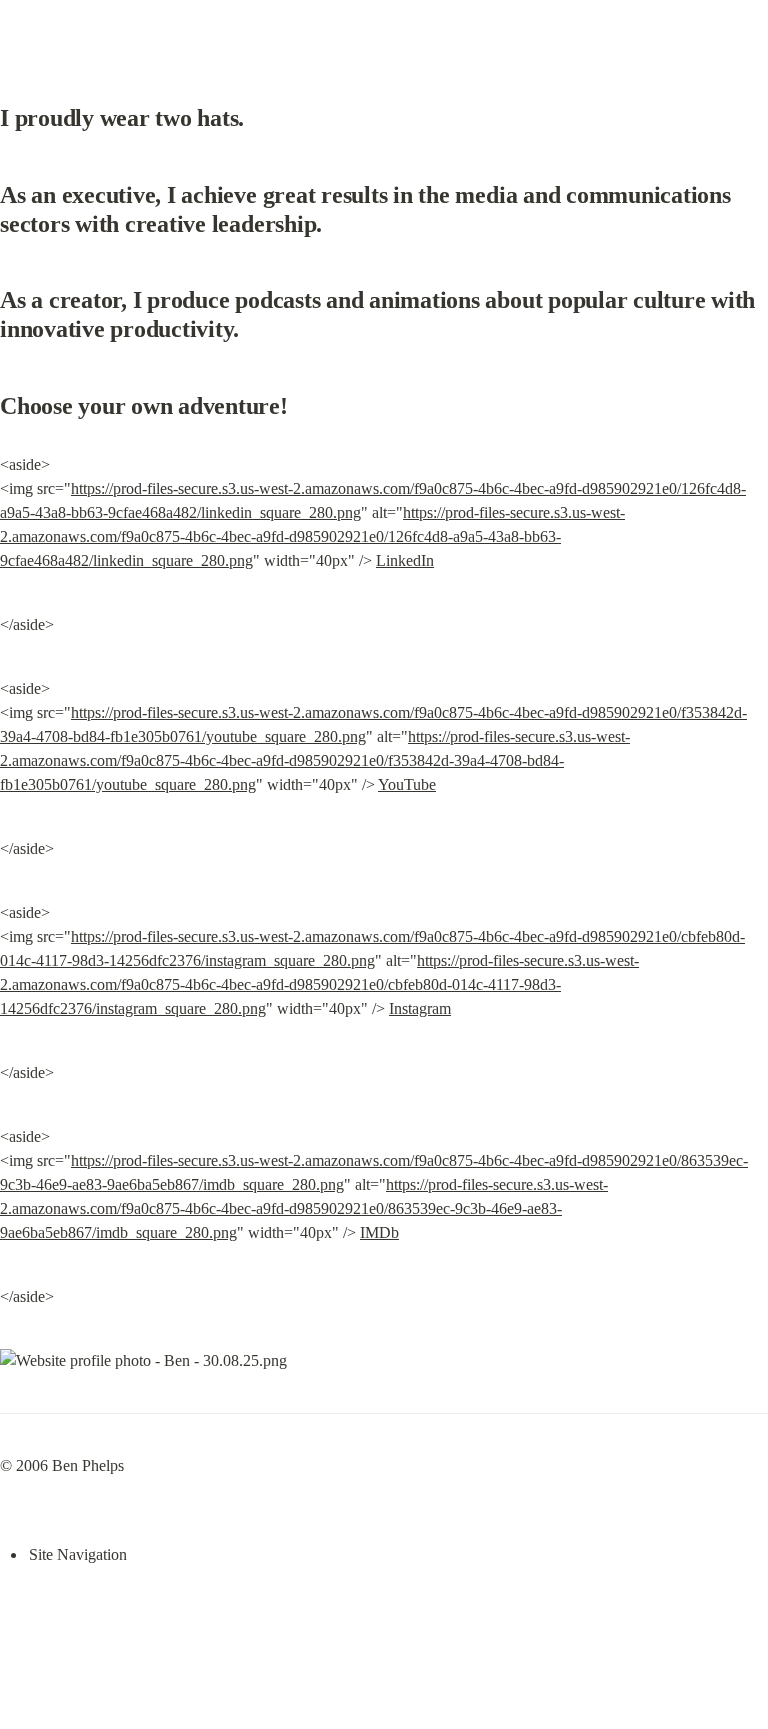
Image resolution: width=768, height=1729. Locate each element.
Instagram (420, 1008)
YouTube (407, 784)
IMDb (379, 1232)
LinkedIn (405, 560)
